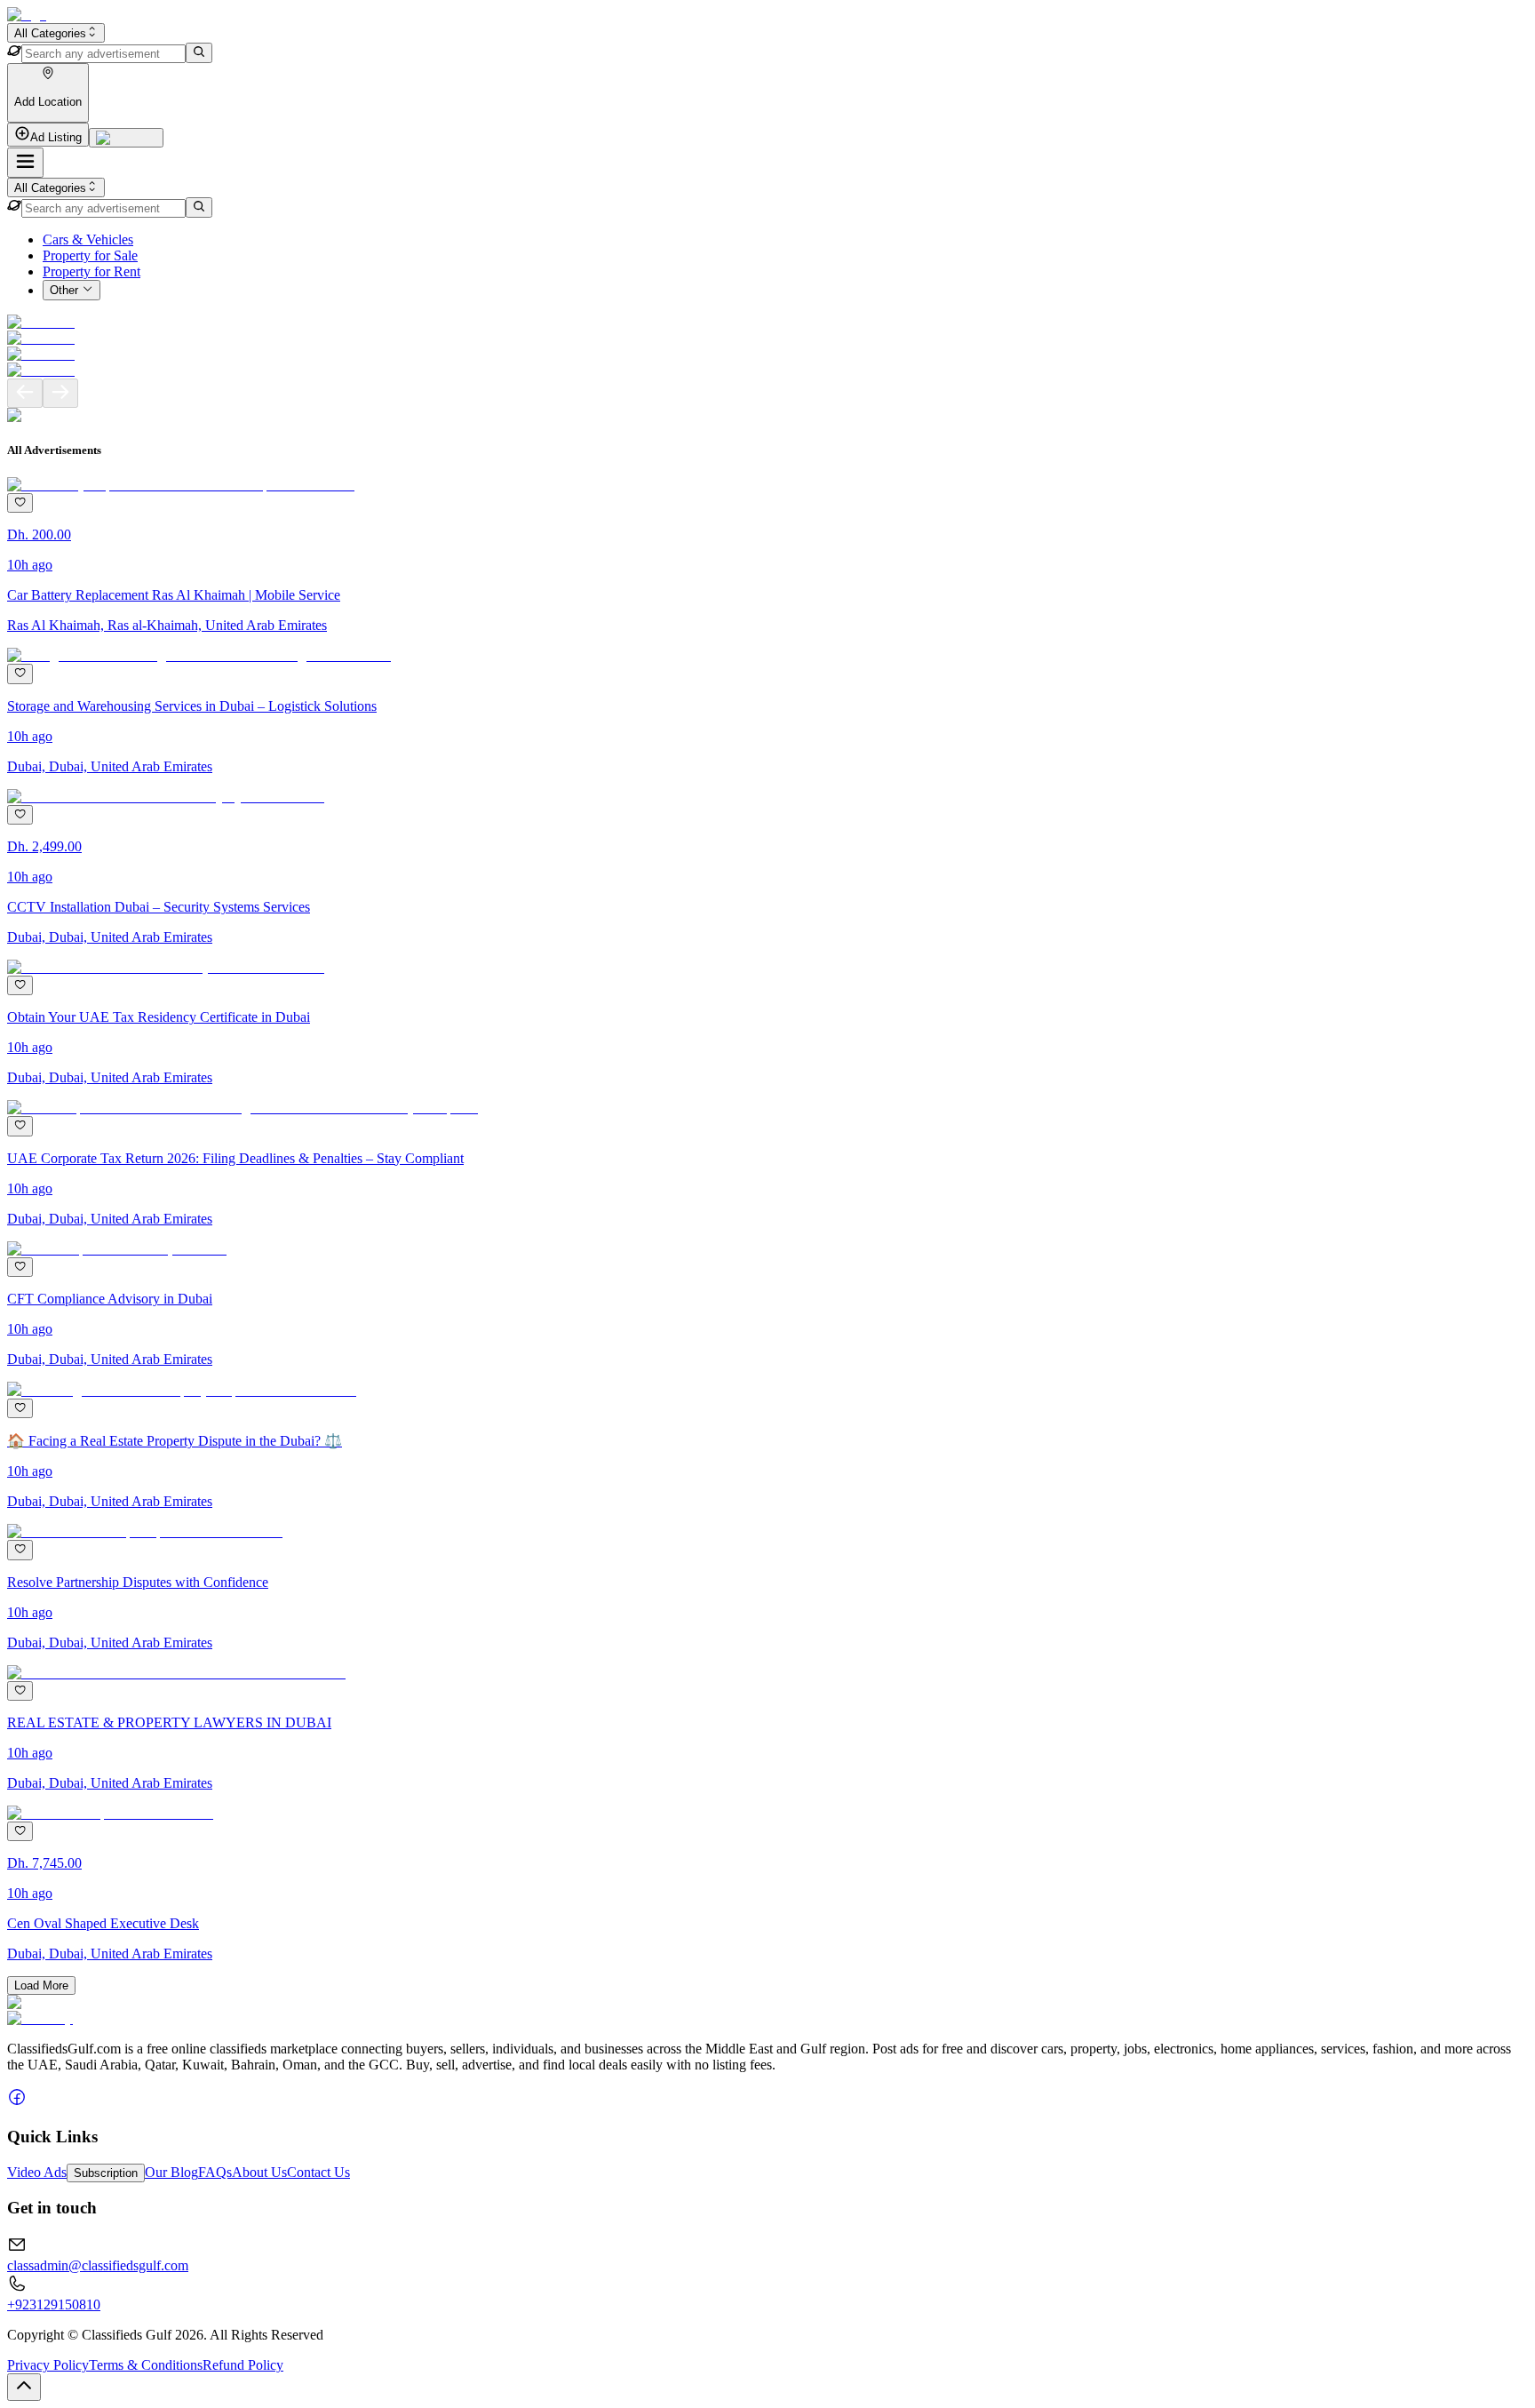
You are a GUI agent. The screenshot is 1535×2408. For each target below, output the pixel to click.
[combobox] (56, 33)
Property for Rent (91, 271)
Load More (41, 1985)
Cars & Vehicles (88, 239)
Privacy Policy (48, 2365)
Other (64, 291)
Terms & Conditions (146, 2365)
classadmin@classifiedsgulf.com (98, 2265)
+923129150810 (54, 2304)
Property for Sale (90, 255)
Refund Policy (243, 2365)
